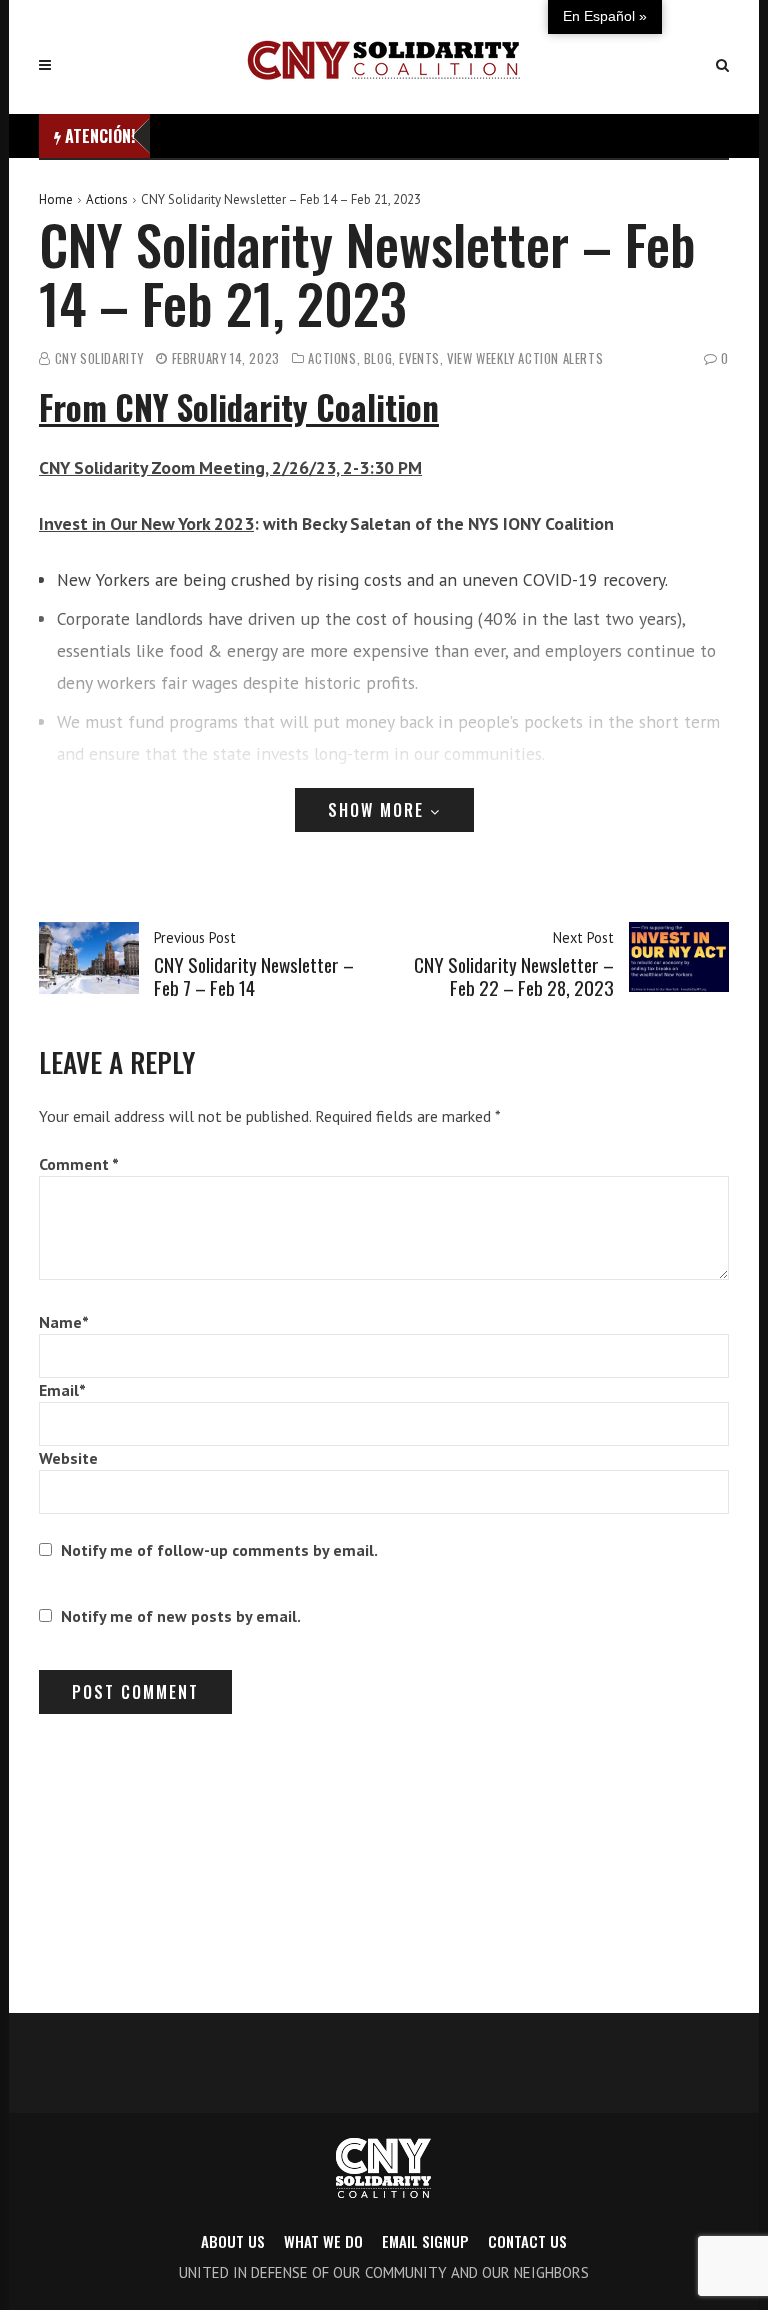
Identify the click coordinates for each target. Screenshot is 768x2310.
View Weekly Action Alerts (525, 358)
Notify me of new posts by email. (181, 1616)
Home (56, 199)
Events (419, 358)
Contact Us (527, 2241)
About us (233, 2241)
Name (64, 1322)
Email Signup (425, 2241)
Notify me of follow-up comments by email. (219, 1550)
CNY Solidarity (99, 358)
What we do (323, 2241)
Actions (107, 199)
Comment (79, 1164)
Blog (378, 358)
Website (68, 1458)
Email (62, 1390)
